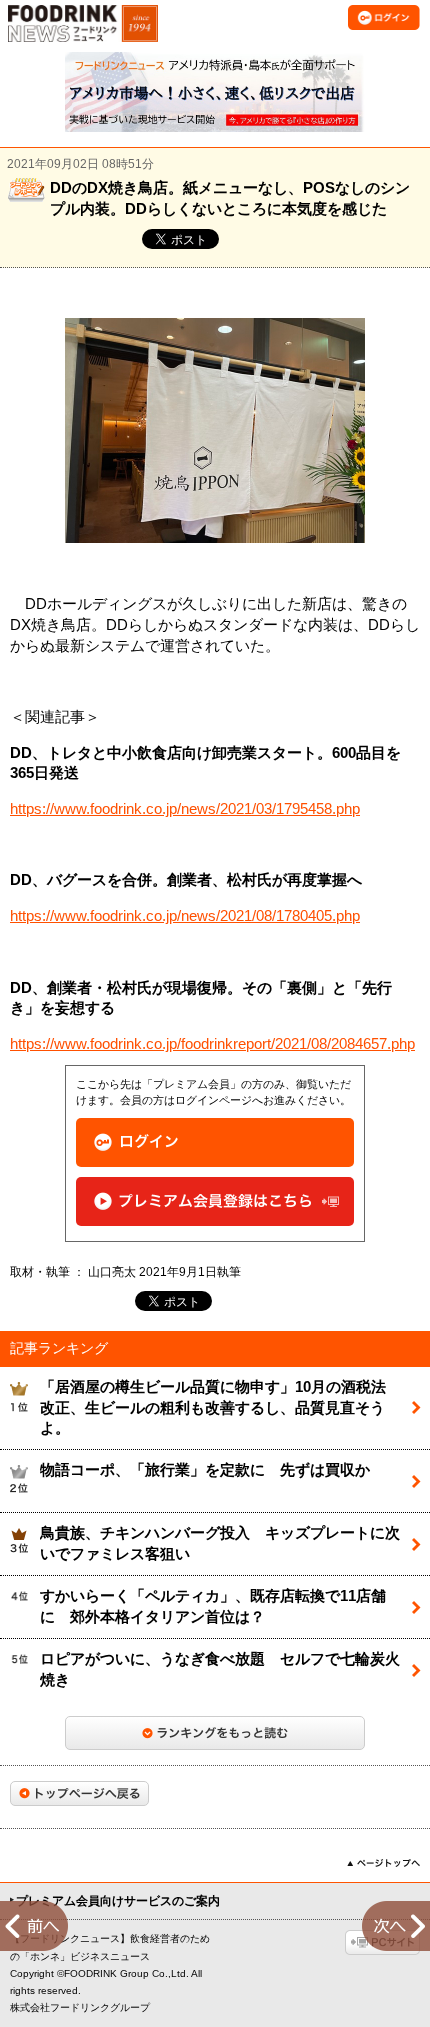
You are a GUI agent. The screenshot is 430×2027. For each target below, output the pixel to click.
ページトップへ (383, 1863)
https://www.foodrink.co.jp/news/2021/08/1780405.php (185, 916)
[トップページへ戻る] (79, 1793)
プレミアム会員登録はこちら (215, 1201)
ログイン (215, 1142)
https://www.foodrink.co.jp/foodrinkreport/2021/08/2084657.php (212, 1044)
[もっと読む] (215, 1733)
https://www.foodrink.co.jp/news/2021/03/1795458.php (185, 809)
